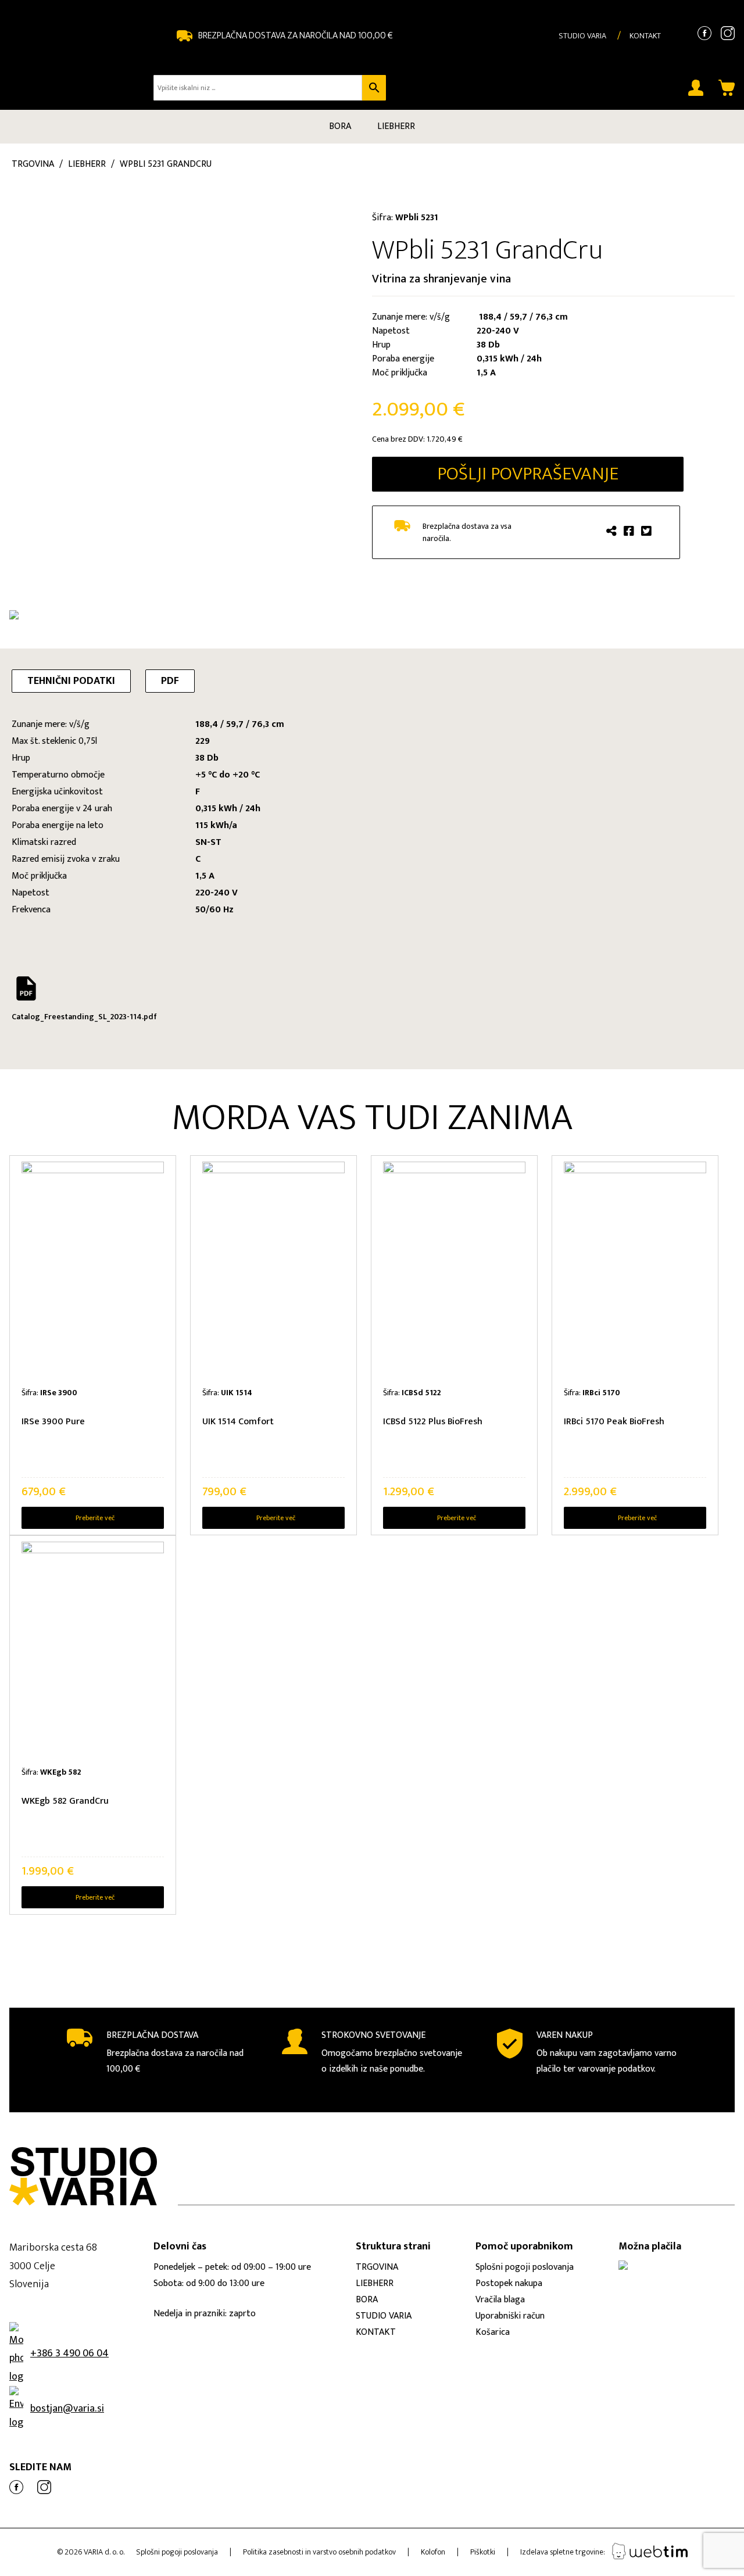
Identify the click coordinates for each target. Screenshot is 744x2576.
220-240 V (217, 893)
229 (203, 741)
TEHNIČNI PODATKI (71, 681)
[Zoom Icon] (184, 375)
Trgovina (33, 164)
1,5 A (205, 876)
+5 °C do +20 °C (228, 775)
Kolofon (433, 2552)
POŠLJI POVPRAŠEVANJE (528, 474)
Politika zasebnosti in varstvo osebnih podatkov (319, 2552)
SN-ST (208, 842)
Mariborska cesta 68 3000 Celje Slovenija (53, 2266)
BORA (340, 126)
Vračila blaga (500, 2300)
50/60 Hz (214, 910)
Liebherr (87, 164)
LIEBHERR (396, 126)
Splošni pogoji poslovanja (525, 2267)
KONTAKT (645, 36)
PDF (170, 681)
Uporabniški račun (510, 2316)
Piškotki (483, 2552)
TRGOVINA (377, 2267)
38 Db (207, 758)
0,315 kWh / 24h (228, 809)
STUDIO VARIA (582, 36)
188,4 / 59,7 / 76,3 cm (240, 724)
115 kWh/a (216, 825)
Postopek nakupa (509, 2283)
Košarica (493, 2332)
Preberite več (95, 1518)
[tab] (71, 681)
